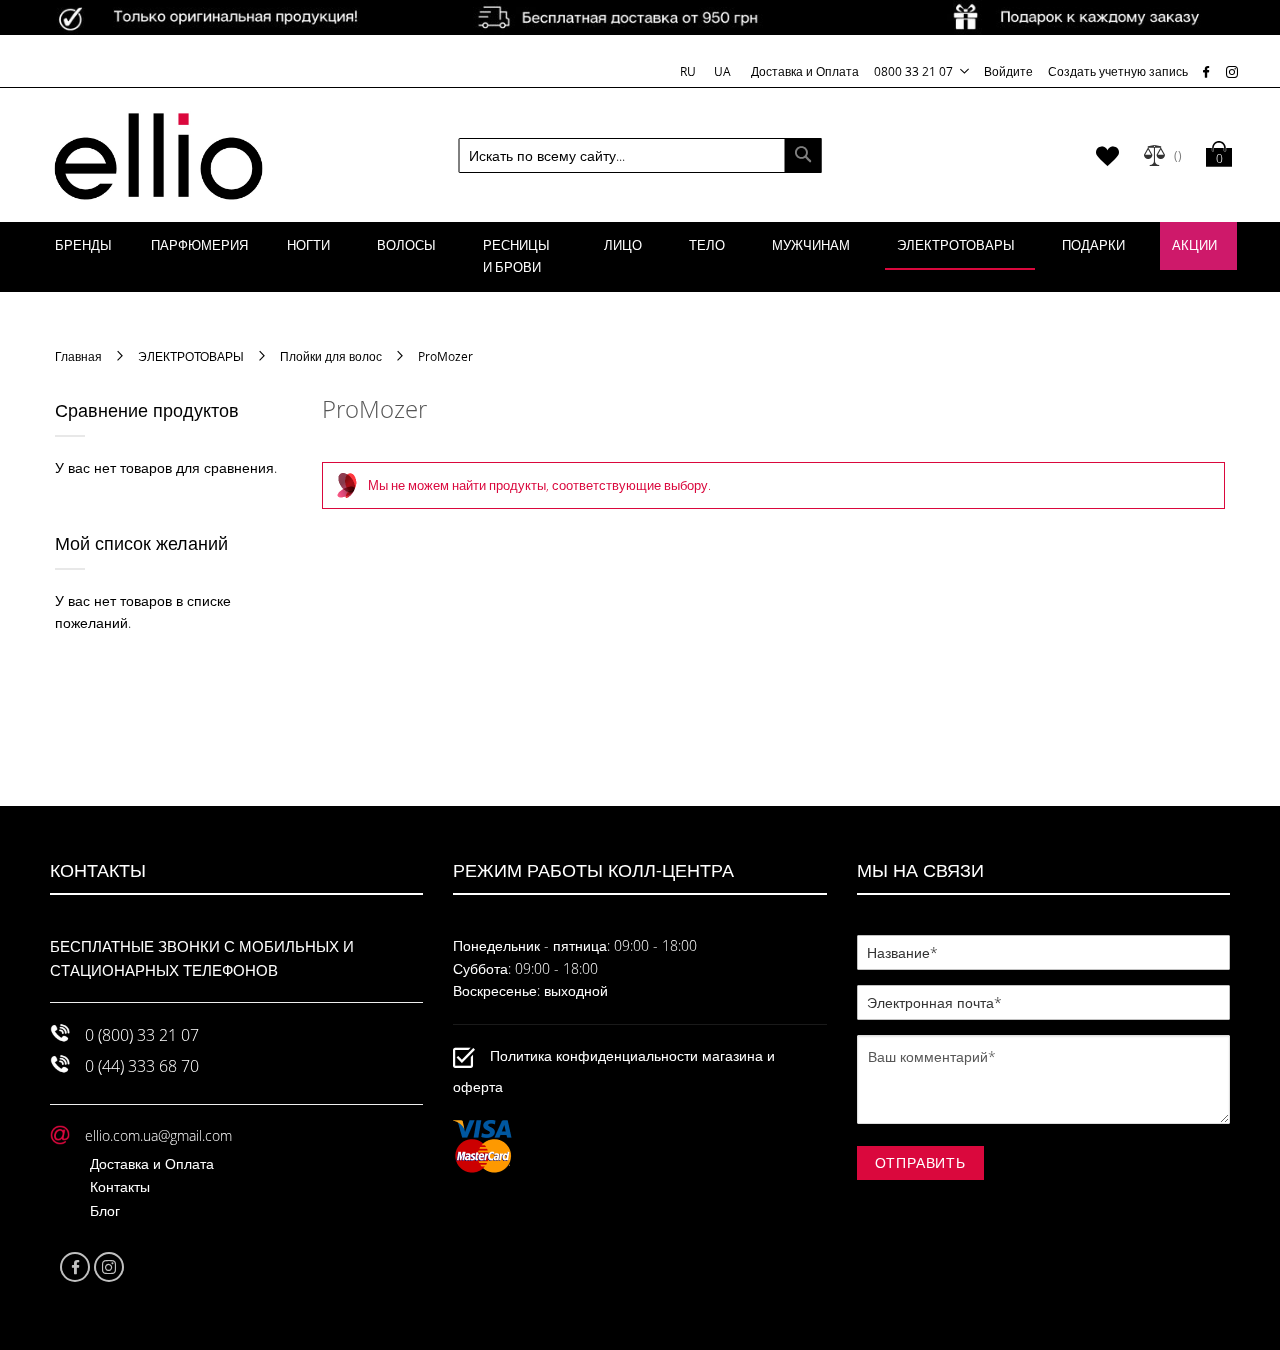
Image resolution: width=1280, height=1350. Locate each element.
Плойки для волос (332, 356)
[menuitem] (83, 246)
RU (689, 71)
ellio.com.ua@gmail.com (158, 1135)
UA (722, 71)
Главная (80, 356)
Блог (105, 1210)
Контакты (120, 1186)
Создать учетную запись (1118, 71)
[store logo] (158, 155)
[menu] (640, 257)
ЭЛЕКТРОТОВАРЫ (192, 356)
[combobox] (640, 155)
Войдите (1008, 71)
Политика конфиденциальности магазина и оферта (614, 1071)
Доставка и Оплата (805, 71)
